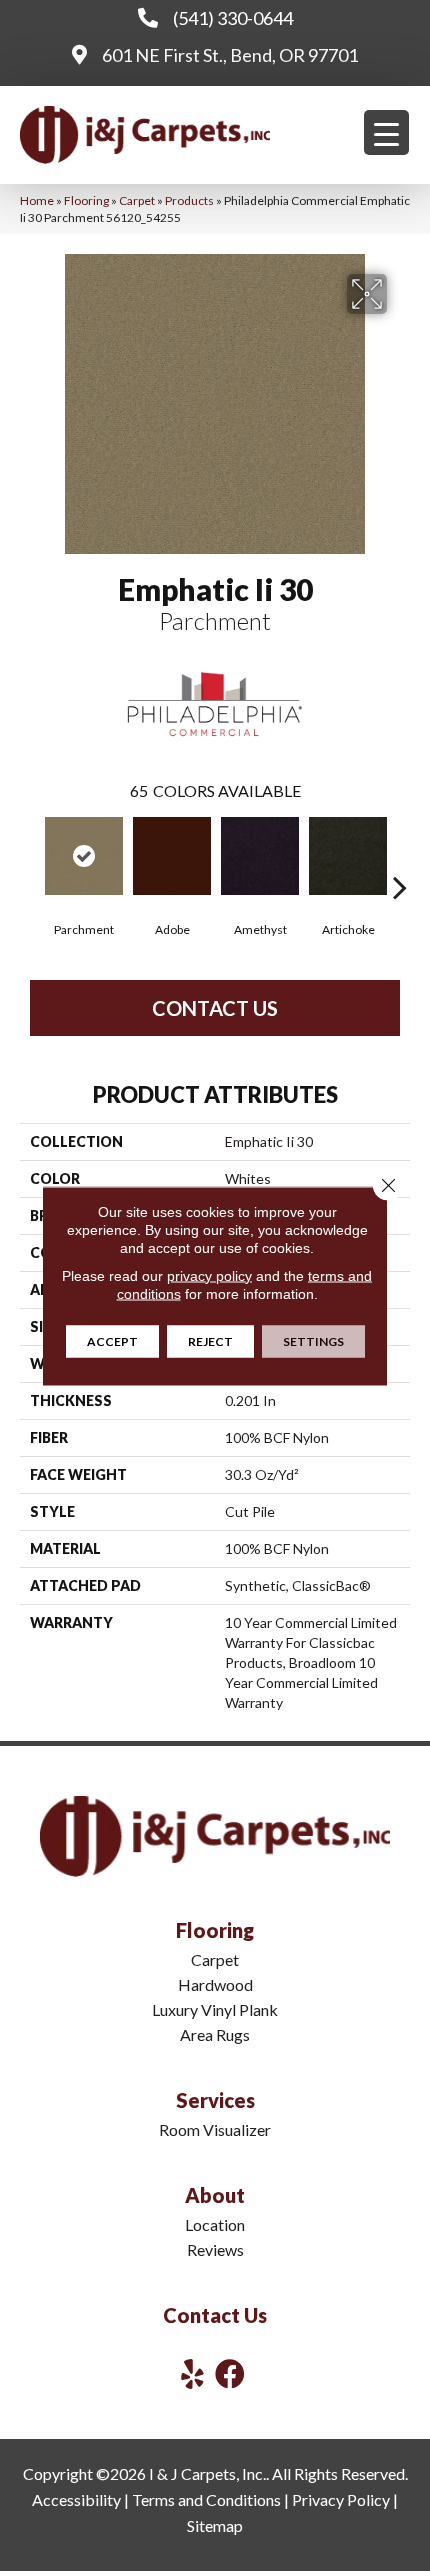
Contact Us (215, 1008)
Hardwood (215, 1984)
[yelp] (192, 2373)
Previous (30, 857)
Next (400, 857)
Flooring (86, 200)
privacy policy (209, 1275)
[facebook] (230, 2373)
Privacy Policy (341, 2499)
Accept (112, 1340)
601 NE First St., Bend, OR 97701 (230, 55)
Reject (210, 1340)
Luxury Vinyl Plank (215, 2009)
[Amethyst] (260, 856)
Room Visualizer (215, 2129)
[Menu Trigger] (386, 132)
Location (215, 2224)
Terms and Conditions (206, 2499)
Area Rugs (215, 2034)
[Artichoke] (348, 856)
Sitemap (215, 2525)
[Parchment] (84, 856)
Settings (313, 1340)
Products (189, 200)
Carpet (137, 200)
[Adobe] (172, 856)
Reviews (215, 2249)
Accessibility (76, 2499)
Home (37, 200)
